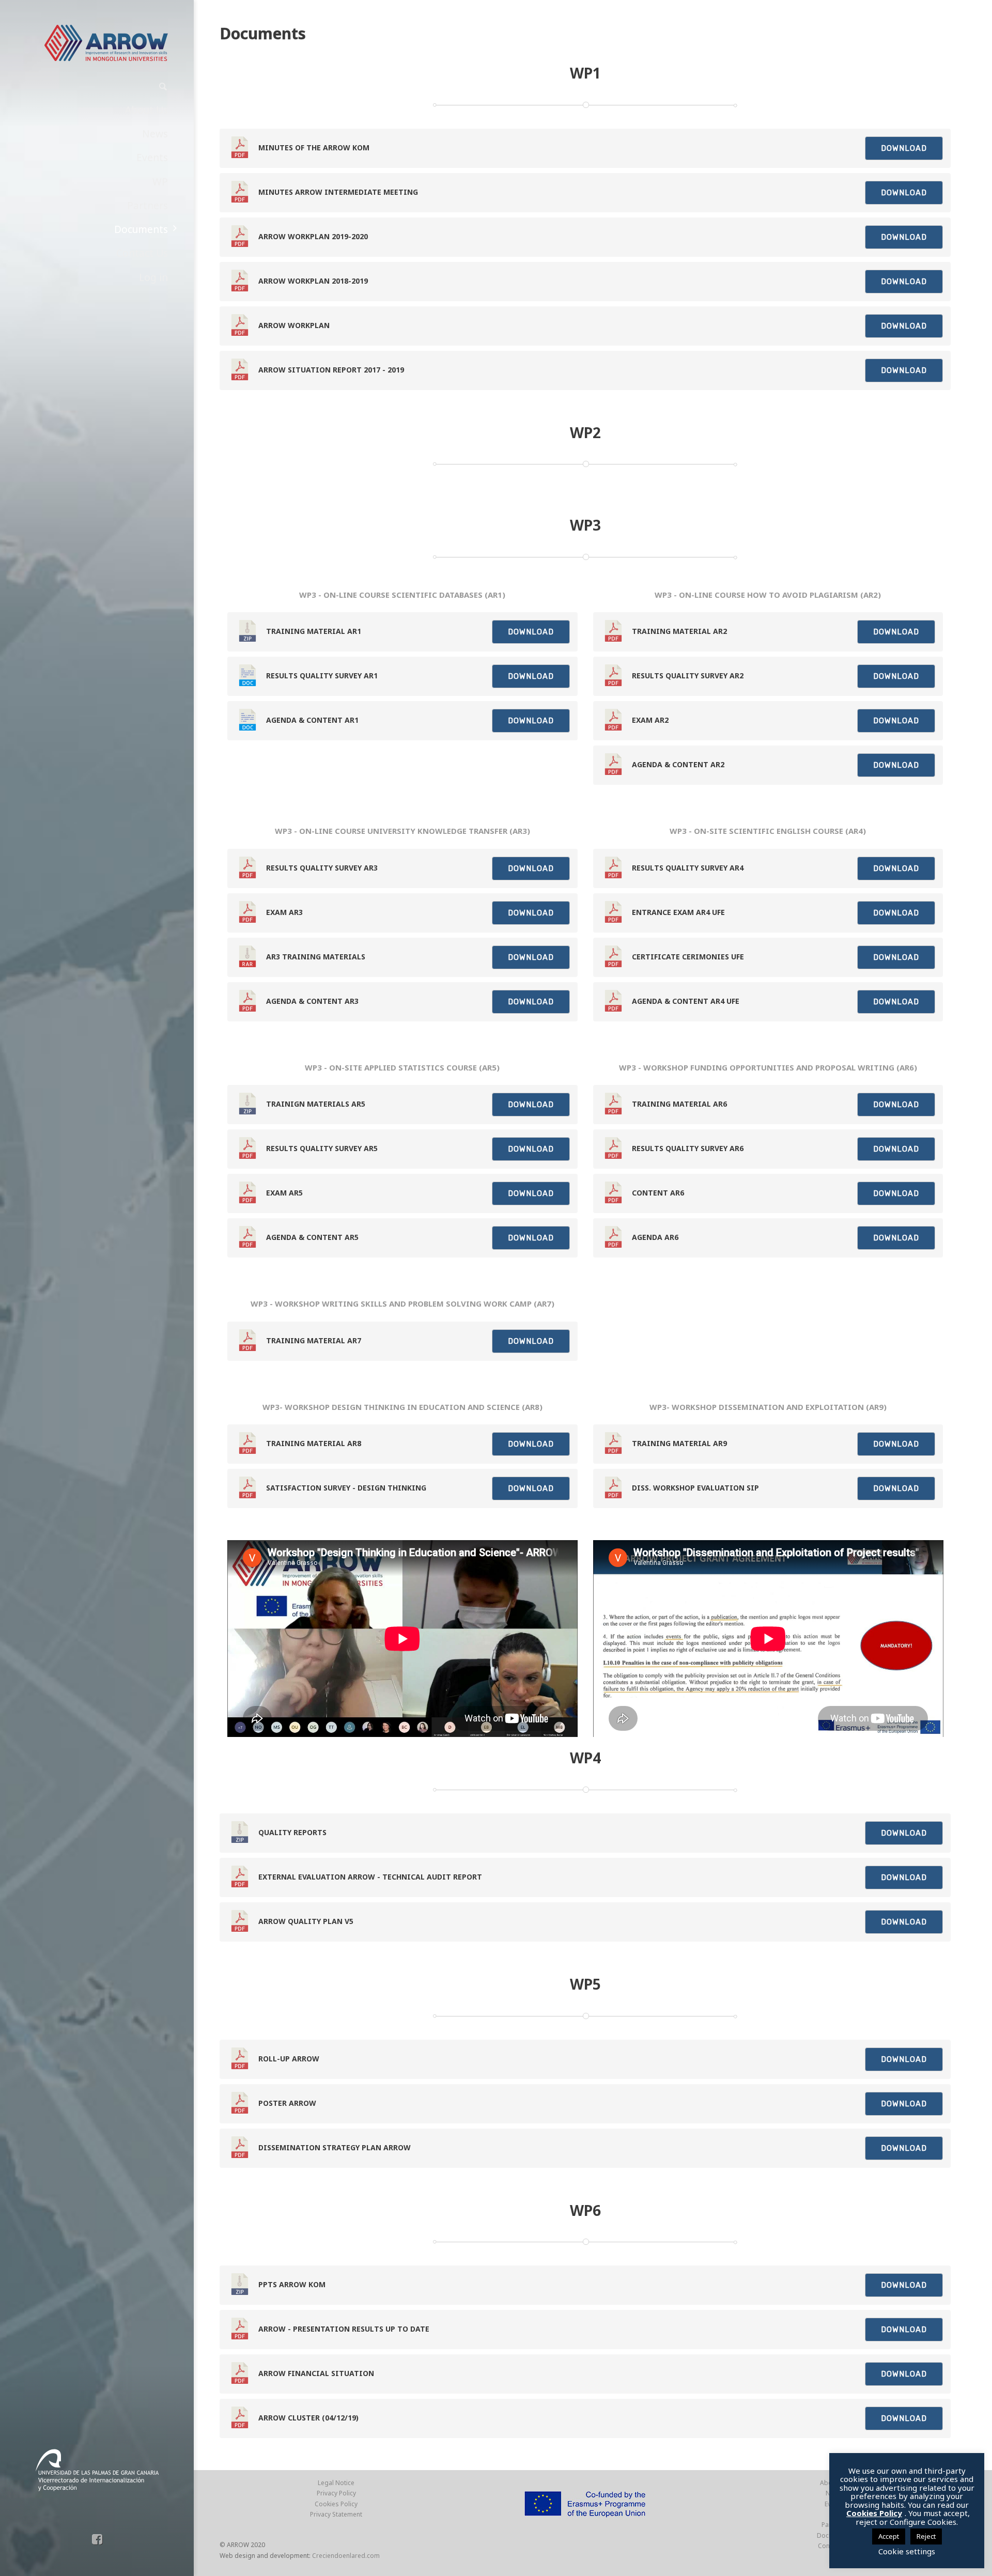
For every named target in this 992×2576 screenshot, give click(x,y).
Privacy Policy (336, 2493)
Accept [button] (889, 2536)
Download (904, 148)
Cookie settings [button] (907, 2551)
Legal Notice (336, 2483)
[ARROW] (106, 43)
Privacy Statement (336, 2514)
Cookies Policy (336, 2504)
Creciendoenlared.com (346, 2556)
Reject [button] (926, 2536)
